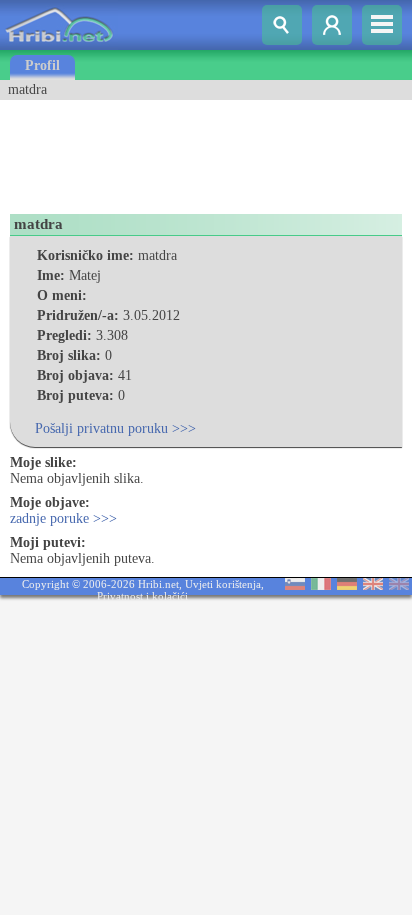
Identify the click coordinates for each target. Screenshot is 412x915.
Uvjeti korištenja (223, 584)
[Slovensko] (295, 585)
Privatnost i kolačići (142, 596)
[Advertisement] (160, 150)
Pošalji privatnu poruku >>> (115, 428)
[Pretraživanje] (282, 25)
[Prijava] (332, 25)
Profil (42, 65)
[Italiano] (321, 585)
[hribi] (59, 45)
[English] (373, 585)
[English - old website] (399, 585)
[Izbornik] (382, 25)
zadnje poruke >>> (63, 518)
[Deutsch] (347, 585)
